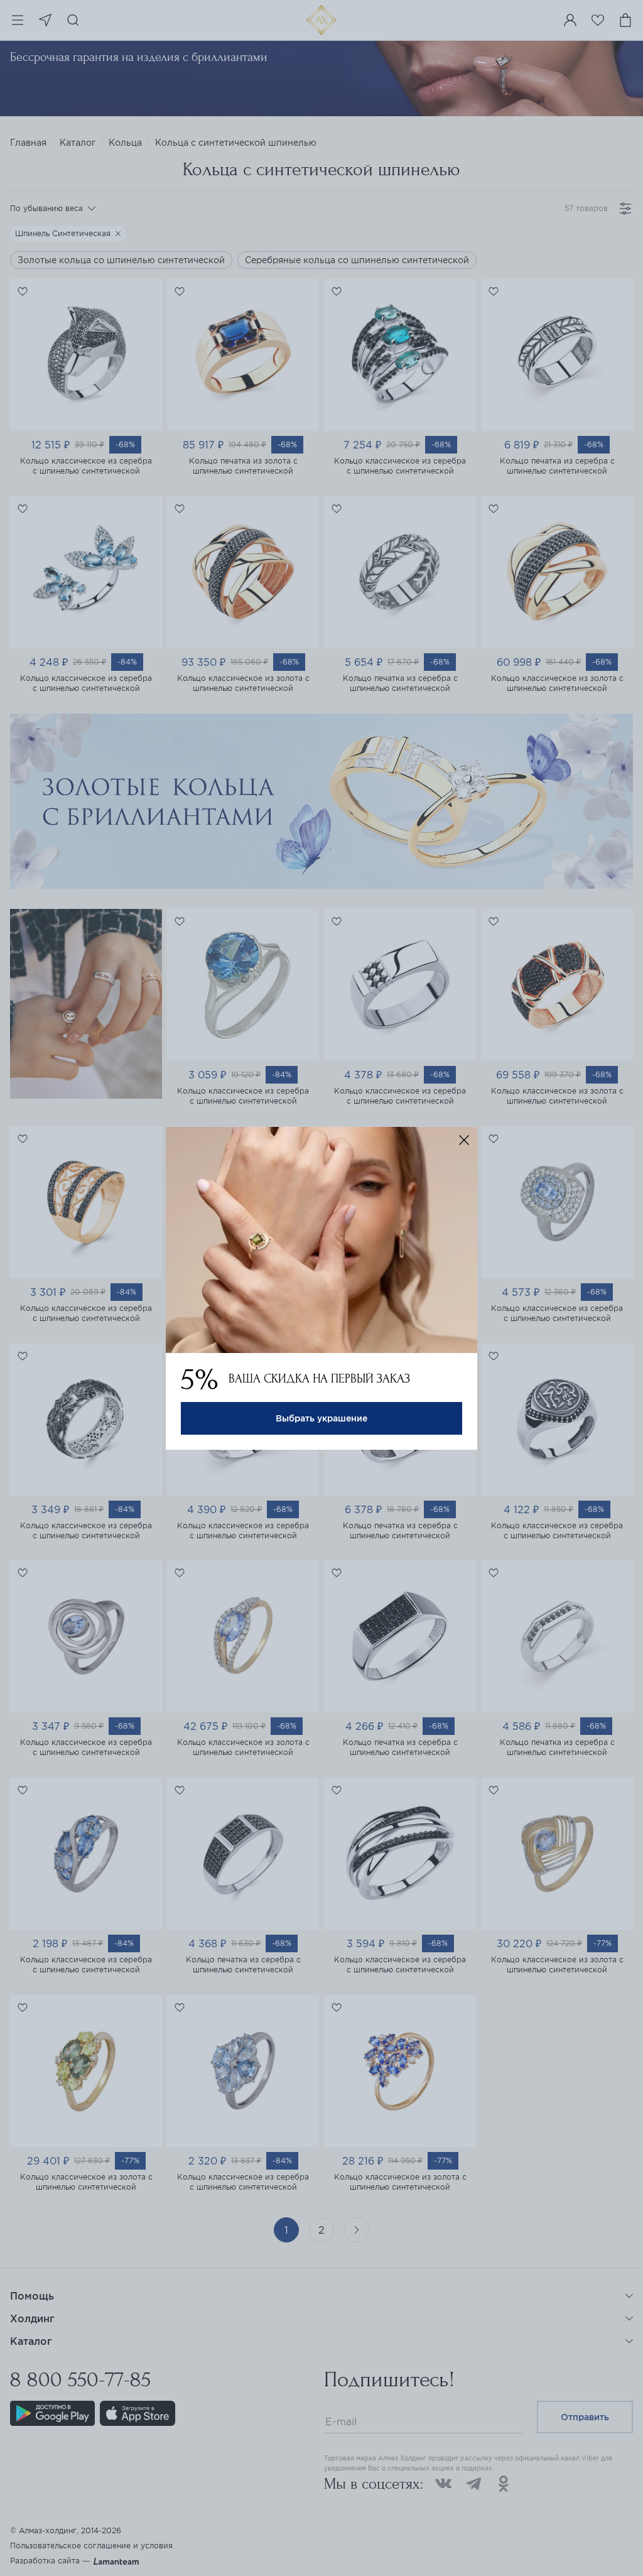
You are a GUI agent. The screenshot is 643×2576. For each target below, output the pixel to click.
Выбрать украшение (321, 1418)
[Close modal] (464, 1140)
